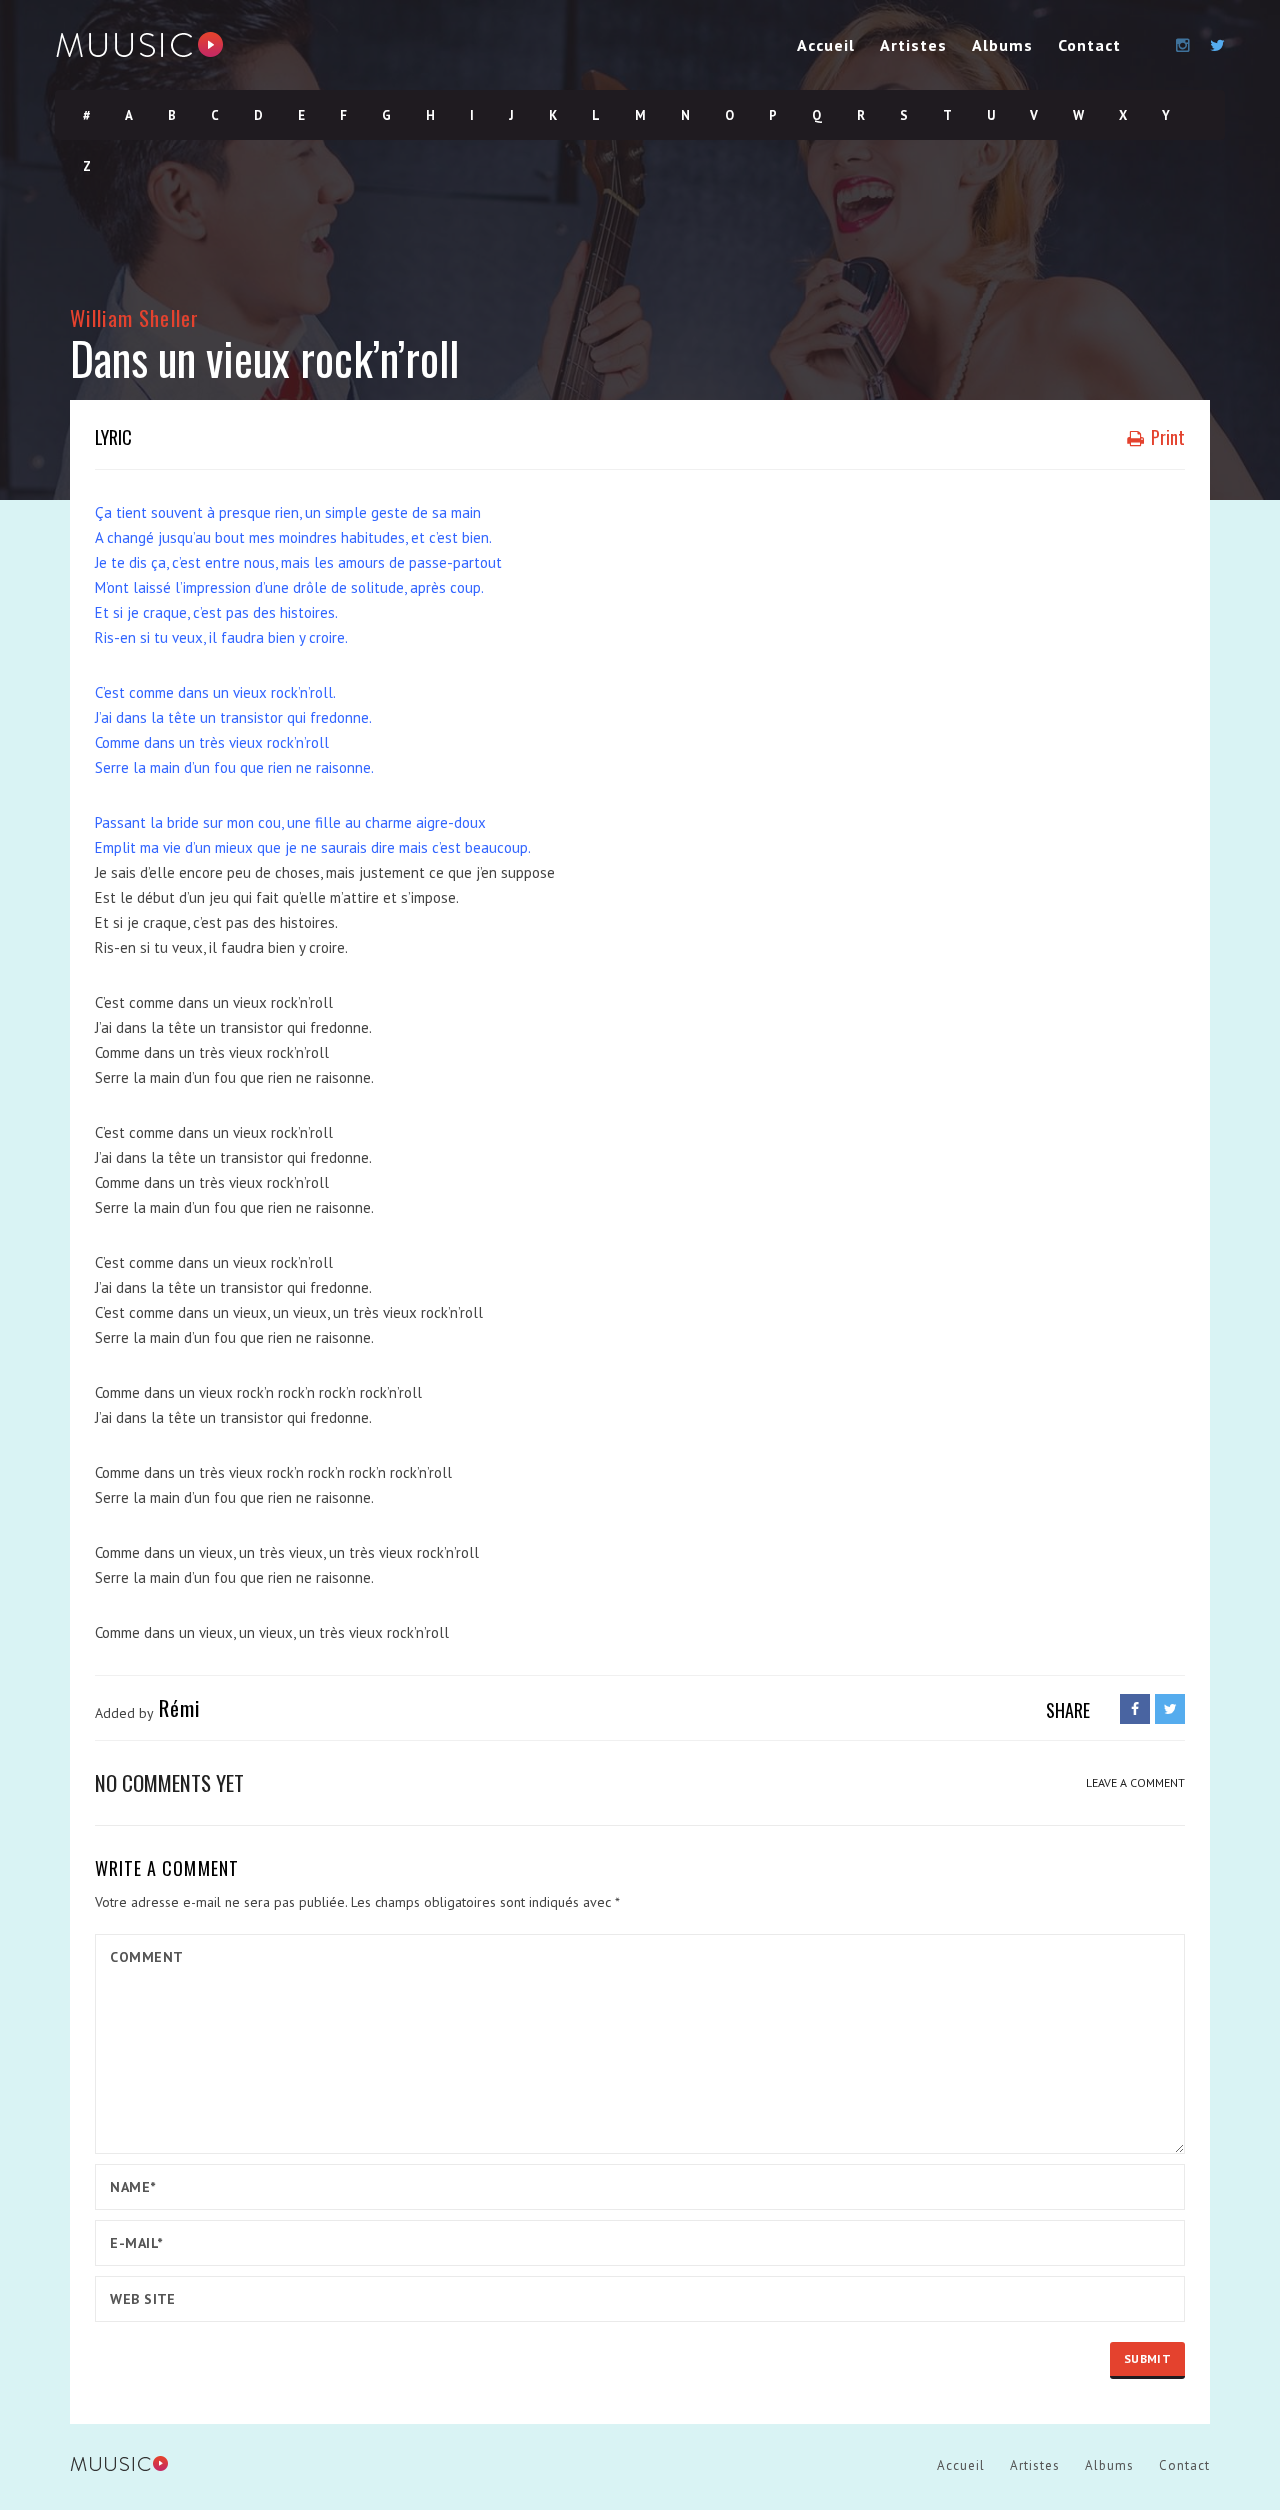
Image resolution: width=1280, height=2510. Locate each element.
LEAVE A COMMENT (1135, 1782)
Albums (1002, 45)
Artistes (913, 45)
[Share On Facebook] (1135, 1709)
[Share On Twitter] (1170, 1709)
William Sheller (134, 317)
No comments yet (169, 1782)
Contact (1089, 45)
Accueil (826, 45)
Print (1166, 437)
